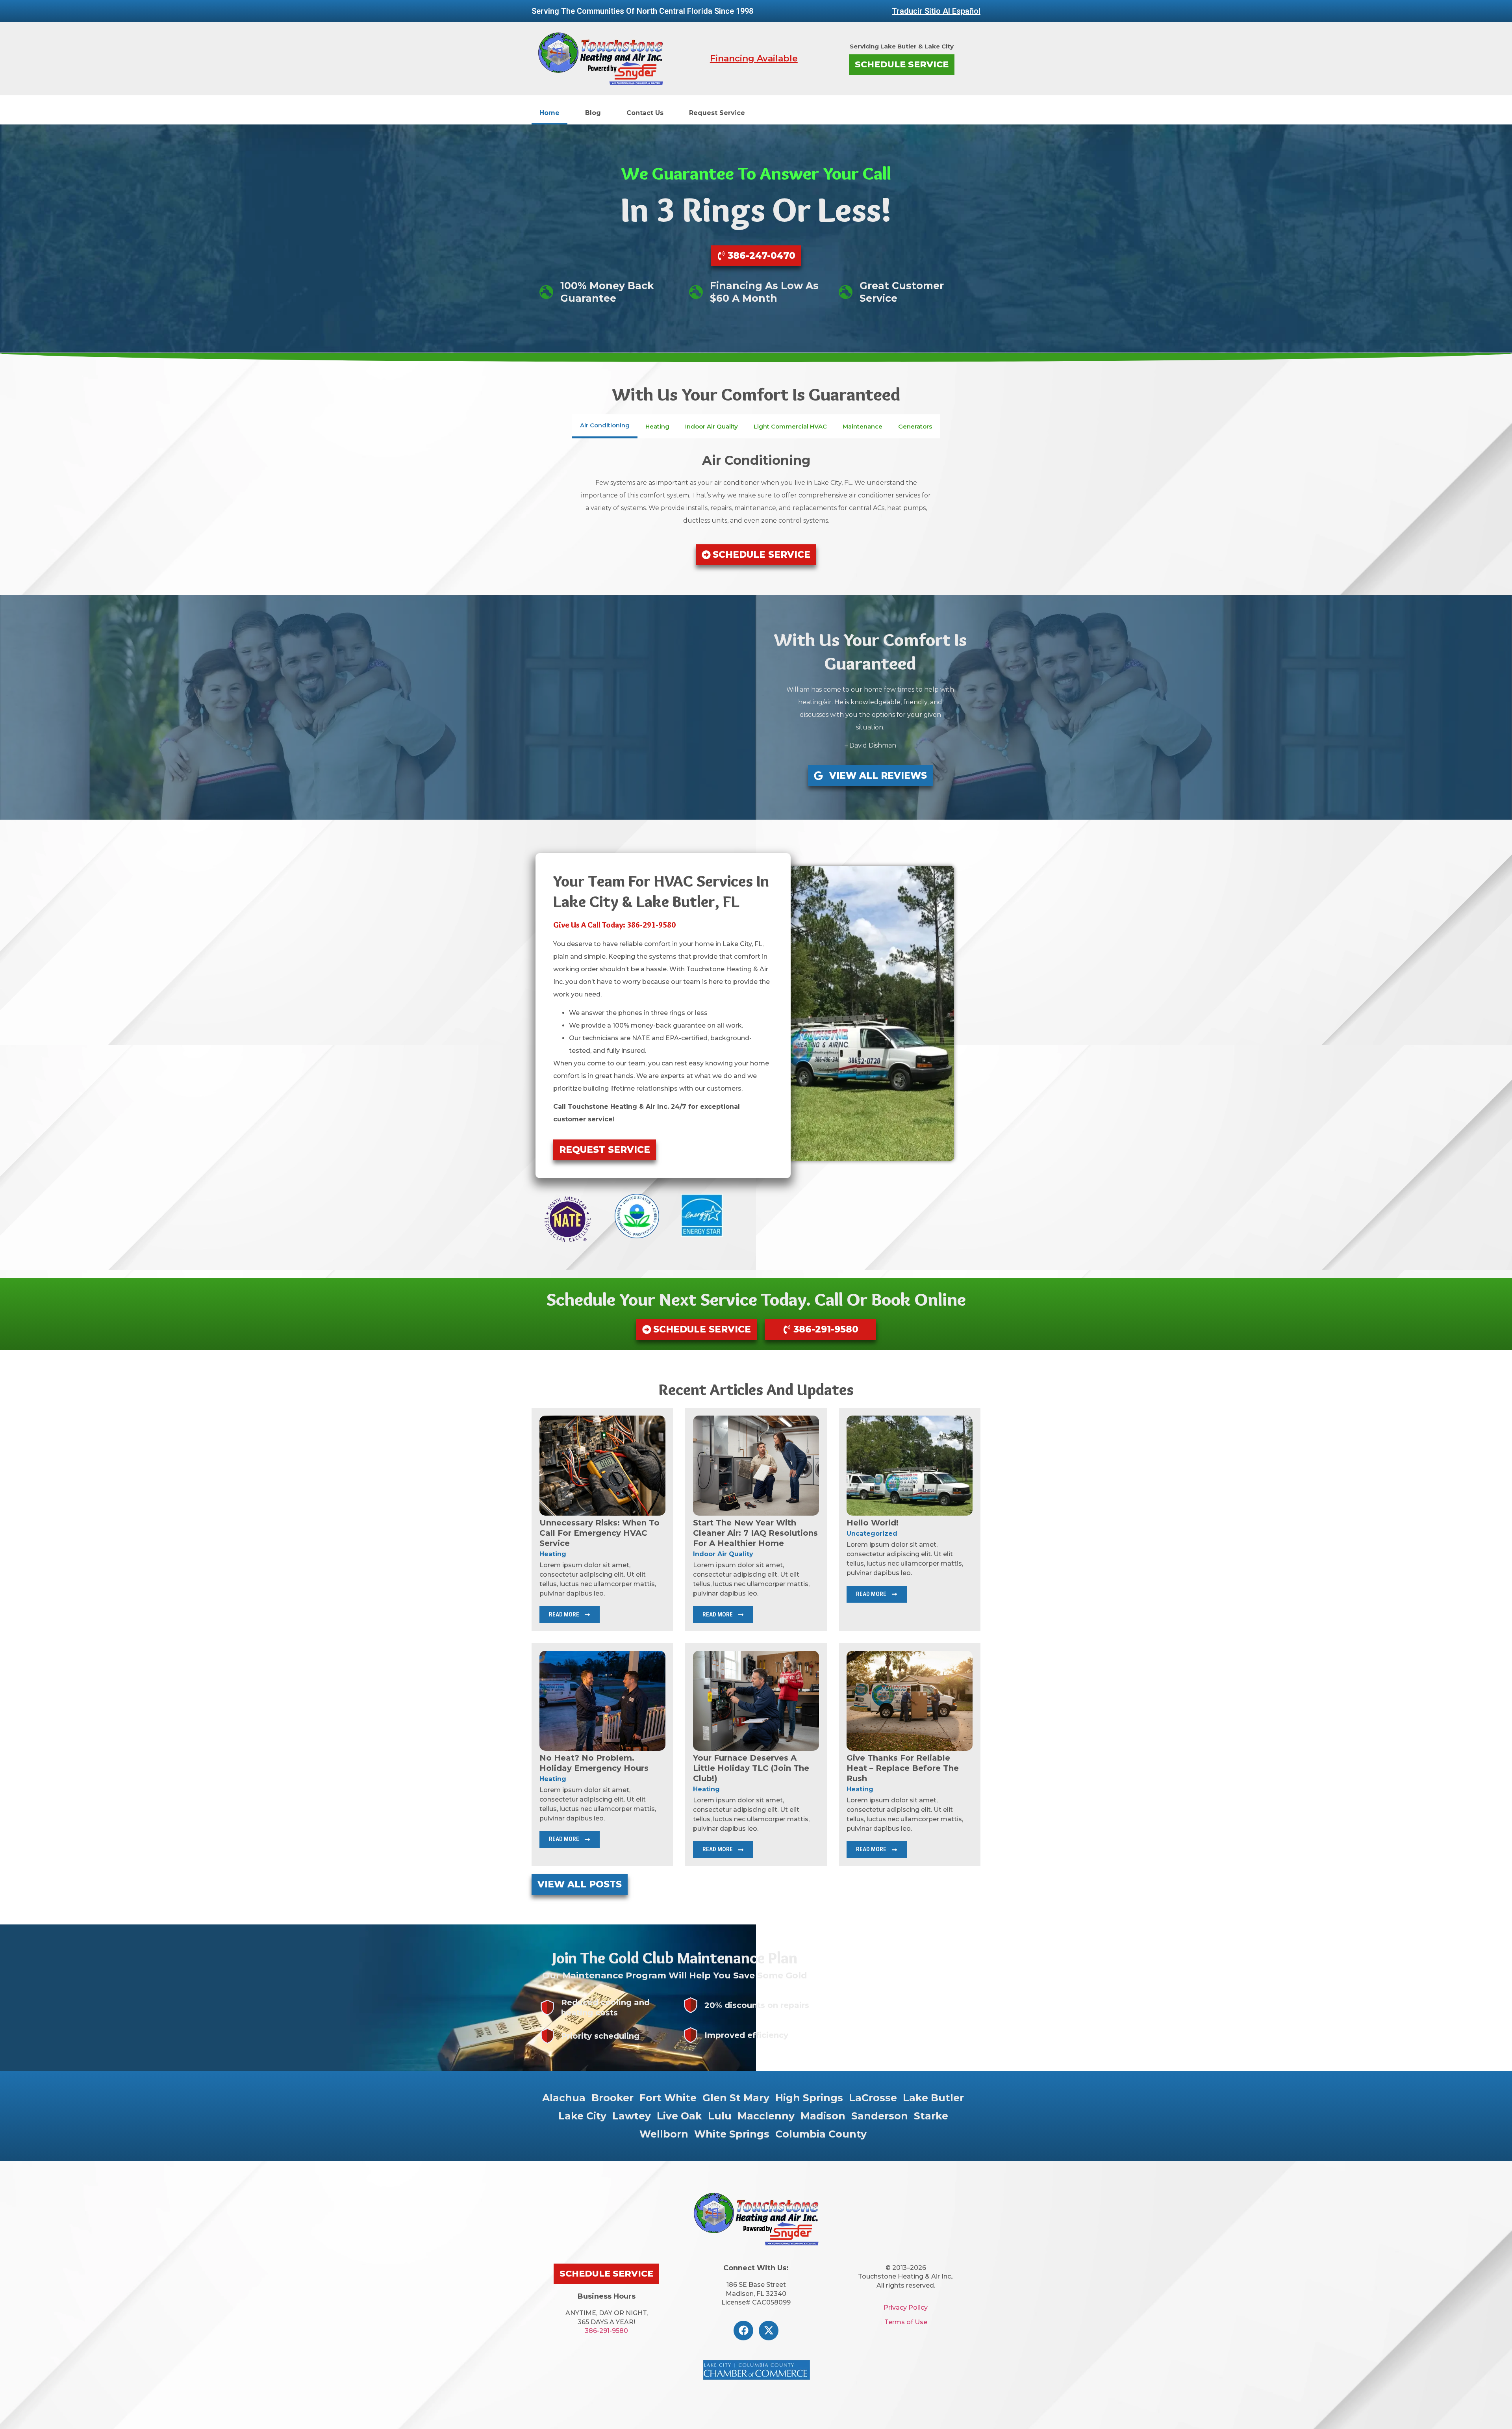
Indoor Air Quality (723, 1554)
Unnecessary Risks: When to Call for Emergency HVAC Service (599, 1533)
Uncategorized (872, 1534)
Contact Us (645, 113)
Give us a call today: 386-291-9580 (614, 925)
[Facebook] (743, 2331)
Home (549, 113)
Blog (593, 113)
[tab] (605, 426)
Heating (553, 1554)
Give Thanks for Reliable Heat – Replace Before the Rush (903, 1768)
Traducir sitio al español (936, 11)
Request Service (717, 113)
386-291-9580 (606, 2331)
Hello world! (873, 1523)
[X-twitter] (769, 2331)
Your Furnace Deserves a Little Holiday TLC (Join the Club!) (751, 1768)
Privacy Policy (906, 2307)
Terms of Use (906, 2322)
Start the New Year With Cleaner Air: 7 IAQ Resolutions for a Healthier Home (755, 1533)
